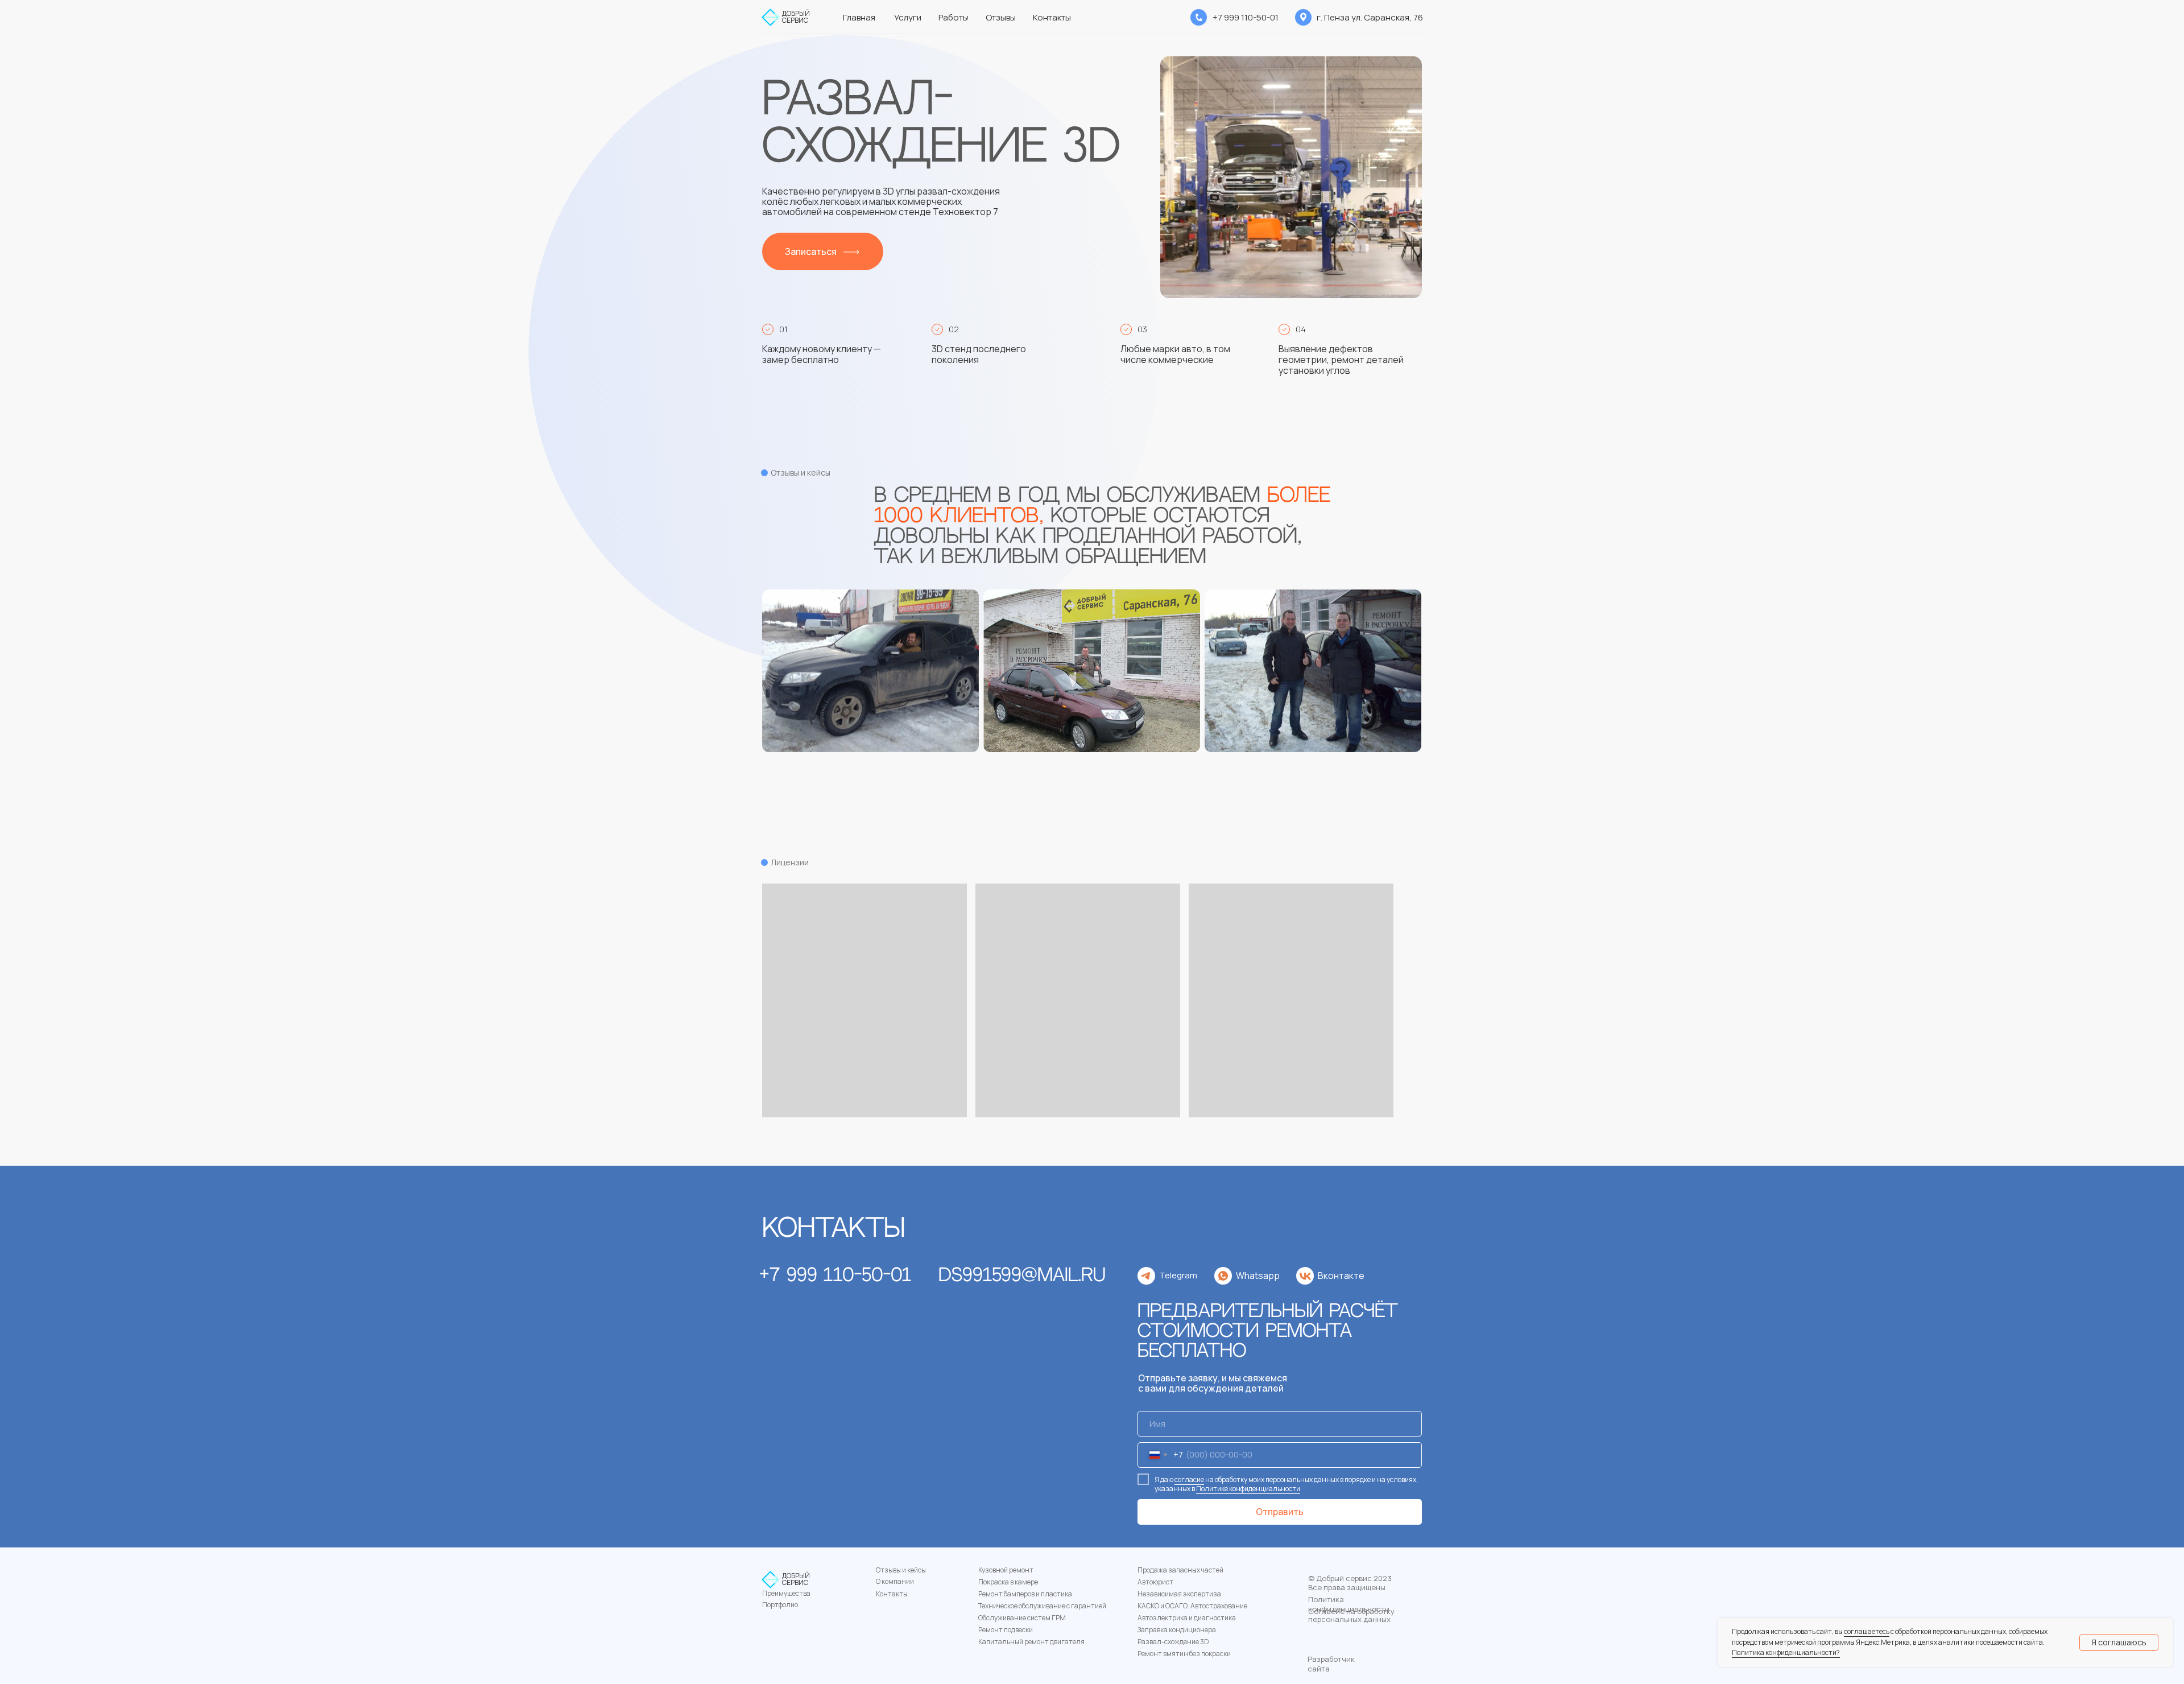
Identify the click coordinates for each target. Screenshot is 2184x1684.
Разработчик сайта (1331, 1664)
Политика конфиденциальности (1349, 1604)
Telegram (1178, 1275)
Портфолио (780, 1605)
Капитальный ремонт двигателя (1031, 1642)
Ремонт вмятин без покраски (1184, 1654)
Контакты (892, 1594)
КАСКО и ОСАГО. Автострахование (1192, 1606)
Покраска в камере (1008, 1582)
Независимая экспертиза (1179, 1594)
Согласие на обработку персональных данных (1351, 1615)
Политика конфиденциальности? (1786, 1652)
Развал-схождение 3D (1173, 1642)
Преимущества (786, 1593)
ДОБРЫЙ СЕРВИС (796, 17)
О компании (895, 1581)
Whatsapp (1258, 1276)
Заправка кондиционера (1177, 1630)
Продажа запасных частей (1180, 1570)
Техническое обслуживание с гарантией (1042, 1606)
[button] (823, 251)
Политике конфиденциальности (1248, 1489)
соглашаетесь (1867, 1631)
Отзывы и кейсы (901, 1570)
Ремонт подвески (1006, 1630)
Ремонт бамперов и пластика (1025, 1594)
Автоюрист (1155, 1582)
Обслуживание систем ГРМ (1022, 1618)
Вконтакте (1341, 1276)
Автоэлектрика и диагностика (1187, 1618)
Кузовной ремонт (1006, 1570)
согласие (1189, 1479)
